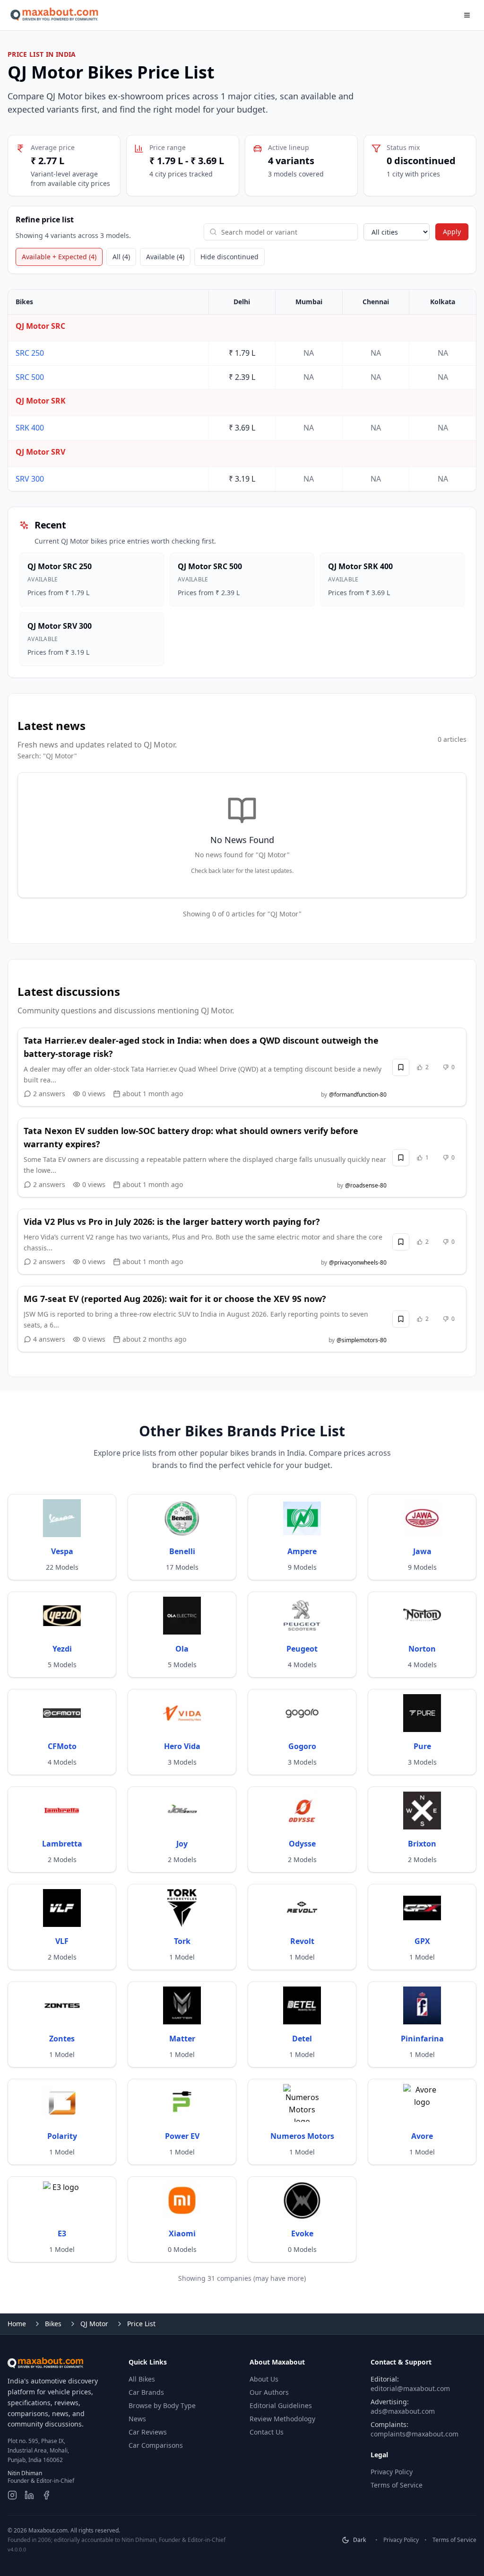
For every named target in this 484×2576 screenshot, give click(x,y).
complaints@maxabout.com (415, 2434)
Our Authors (269, 2392)
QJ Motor (94, 2324)
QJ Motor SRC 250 (60, 566)
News (137, 2419)
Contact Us (267, 2432)
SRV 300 (30, 479)
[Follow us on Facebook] (46, 2495)
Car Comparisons (156, 2445)
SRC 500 (30, 377)
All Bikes (142, 2379)
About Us (264, 2379)
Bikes (53, 2324)
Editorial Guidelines (281, 2405)
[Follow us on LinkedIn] (29, 2495)
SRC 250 (30, 353)
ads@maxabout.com (403, 2411)
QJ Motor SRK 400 (360, 566)
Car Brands (146, 2392)
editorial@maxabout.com (410, 2388)
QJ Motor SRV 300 (60, 626)
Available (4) (165, 257)
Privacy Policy (392, 2472)
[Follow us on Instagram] (12, 2495)
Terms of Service (397, 2485)
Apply (452, 232)
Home (17, 2324)
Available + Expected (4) (59, 257)
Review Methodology (282, 2419)
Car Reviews (148, 2432)
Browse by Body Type (162, 2405)
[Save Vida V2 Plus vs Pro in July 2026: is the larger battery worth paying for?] (401, 1242)
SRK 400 (30, 428)
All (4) (121, 257)
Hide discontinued (229, 257)
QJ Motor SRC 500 (210, 566)
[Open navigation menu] (467, 15)
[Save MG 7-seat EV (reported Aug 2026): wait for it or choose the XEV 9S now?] (401, 1319)
